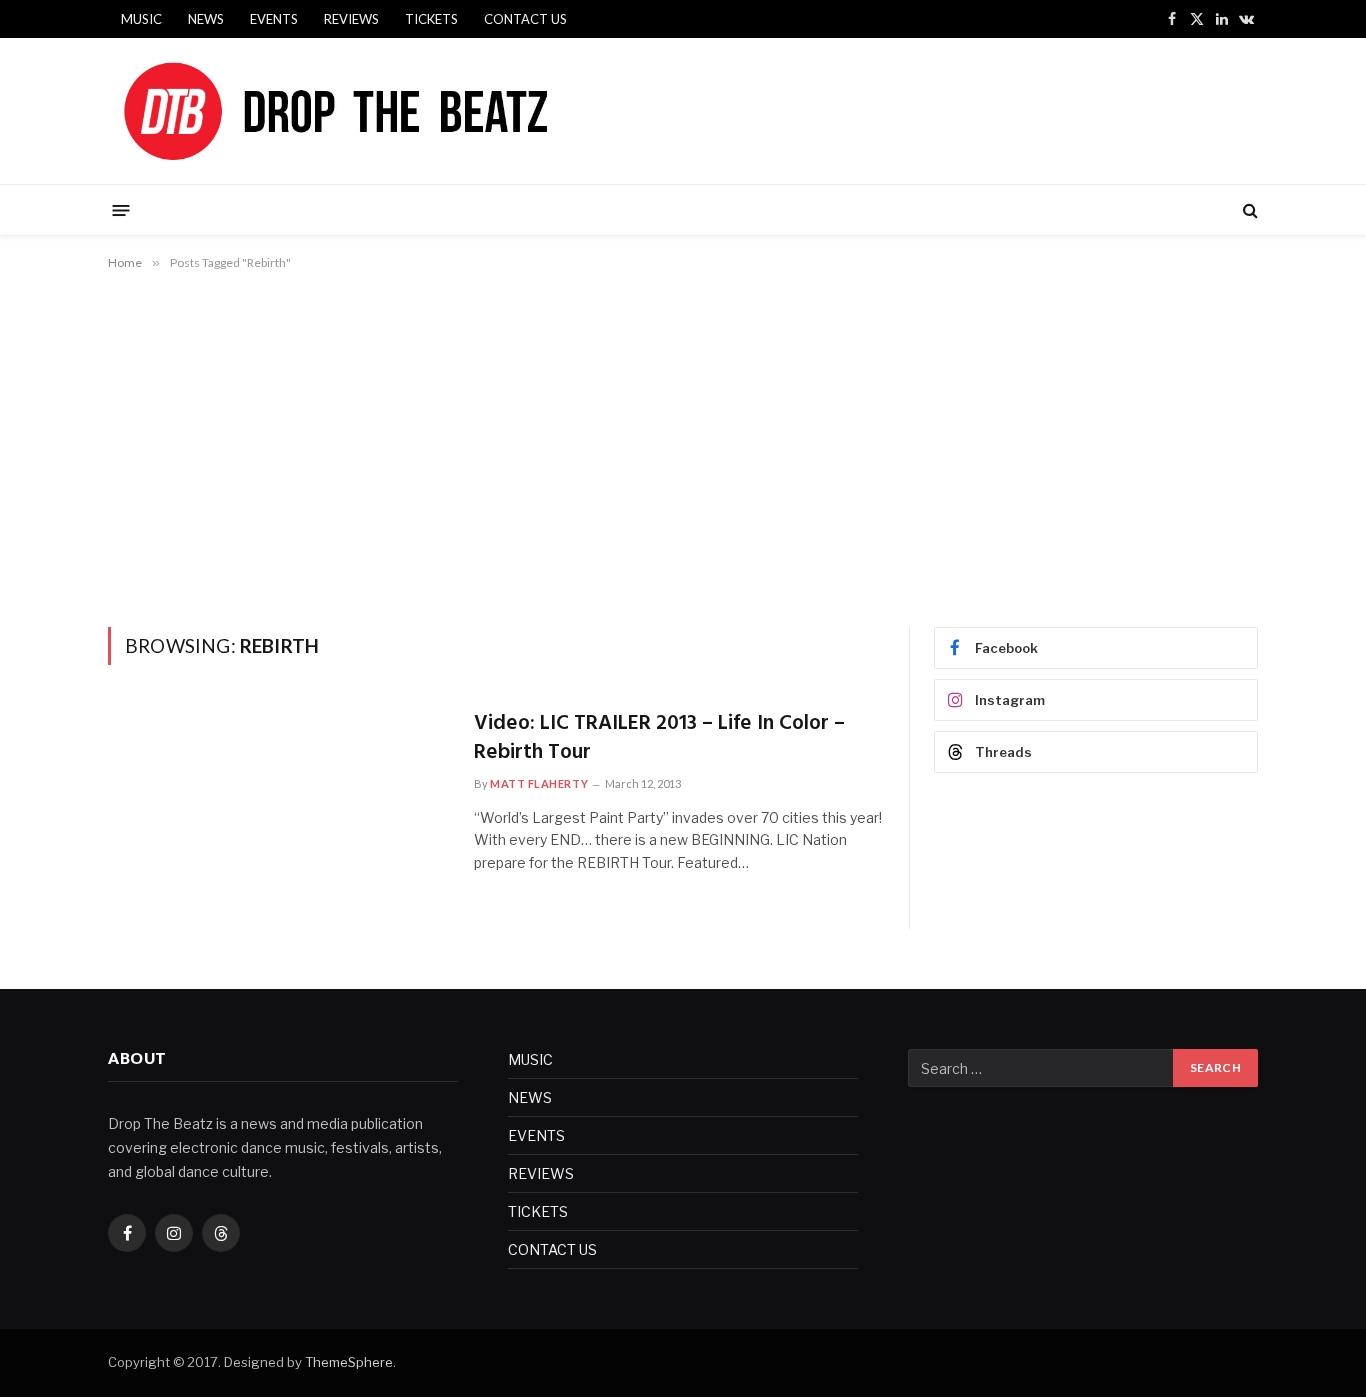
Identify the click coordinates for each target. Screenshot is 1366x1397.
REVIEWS (351, 19)
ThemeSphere (349, 1362)
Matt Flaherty (539, 783)
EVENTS (274, 19)
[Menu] (121, 209)
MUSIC (141, 19)
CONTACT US (525, 19)
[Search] (1248, 210)
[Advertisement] (683, 445)
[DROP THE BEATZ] (382, 111)
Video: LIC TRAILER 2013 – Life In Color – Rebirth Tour (659, 738)
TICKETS (431, 19)
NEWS (206, 19)
